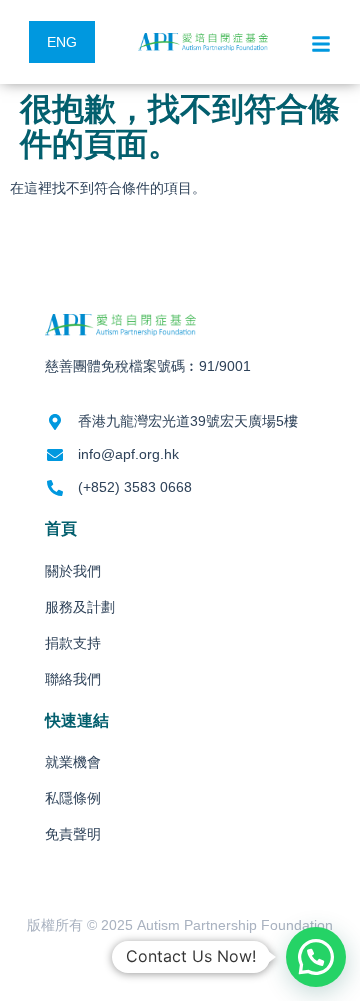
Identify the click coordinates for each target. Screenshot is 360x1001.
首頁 (61, 528)
